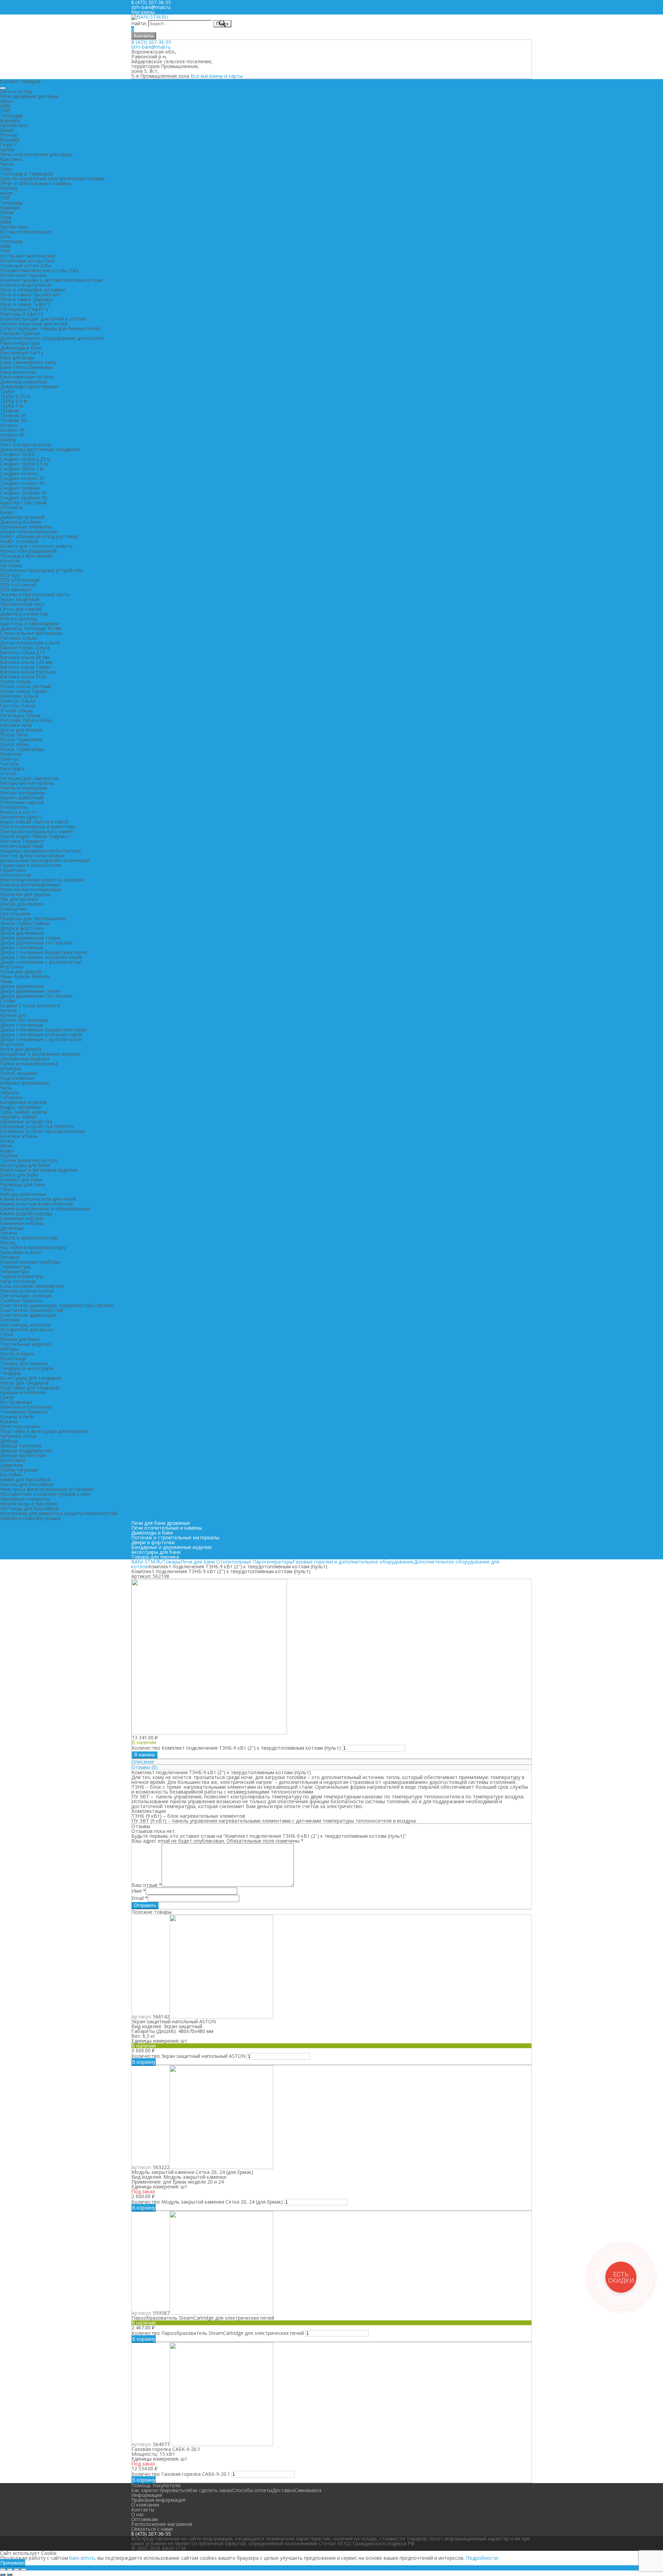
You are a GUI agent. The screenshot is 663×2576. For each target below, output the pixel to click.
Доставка (283, 2490)
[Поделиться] (10, 2569)
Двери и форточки (22, 928)
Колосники (13, 1460)
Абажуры (11, 1068)
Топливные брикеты (24, 1412)
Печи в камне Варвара (26, 299)
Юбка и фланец (18, 619)
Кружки (9, 1155)
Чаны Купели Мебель (25, 976)
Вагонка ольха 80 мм (25, 657)
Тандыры (11, 1373)
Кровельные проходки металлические (45, 860)
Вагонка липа (16, 725)
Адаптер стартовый (23, 502)
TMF (5, 111)
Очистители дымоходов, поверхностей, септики (57, 1305)
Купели (8, 1010)
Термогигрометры (22, 1276)
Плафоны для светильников (33, 918)
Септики (10, 1320)
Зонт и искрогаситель (26, 444)
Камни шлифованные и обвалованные (45, 1209)
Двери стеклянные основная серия (41, 957)
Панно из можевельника (29, 1063)
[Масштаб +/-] (23, 2569)
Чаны (6, 981)
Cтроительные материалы (31, 633)
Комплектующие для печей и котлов (43, 319)
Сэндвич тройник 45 (23, 493)
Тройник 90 (13, 420)
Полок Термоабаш (22, 749)
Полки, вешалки (19, 1073)
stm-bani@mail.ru (151, 7)
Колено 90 (12, 435)
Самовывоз (308, 2490)
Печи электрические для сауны (36, 154)
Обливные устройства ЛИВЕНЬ (37, 1126)
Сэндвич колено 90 (22, 483)
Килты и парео (17, 1354)
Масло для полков (22, 904)
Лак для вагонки (19, 899)
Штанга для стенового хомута (36, 546)
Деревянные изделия (25, 1059)
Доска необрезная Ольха (30, 643)
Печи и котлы (16, 91)
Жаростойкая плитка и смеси (34, 822)
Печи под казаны (20, 1426)
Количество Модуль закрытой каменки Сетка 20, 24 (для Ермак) (207, 2202)
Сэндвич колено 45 (22, 478)
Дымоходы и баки (21, 348)
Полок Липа (14, 735)
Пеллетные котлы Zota (27, 261)
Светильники (15, 914)
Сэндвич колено (19, 473)
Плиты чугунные (19, 1470)
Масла (8, 1242)
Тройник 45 (13, 415)
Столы (8, 1001)
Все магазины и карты (217, 76)
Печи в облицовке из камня (32, 290)
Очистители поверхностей (31, 1310)
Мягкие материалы (22, 793)
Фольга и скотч (18, 812)
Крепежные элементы (26, 527)
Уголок (8, 773)
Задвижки (11, 1465)
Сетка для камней (21, 609)
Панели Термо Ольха (25, 648)
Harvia (7, 149)
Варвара (10, 120)
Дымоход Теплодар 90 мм (31, 628)
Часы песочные (18, 1281)
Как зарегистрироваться (160, 2490)
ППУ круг (11, 575)
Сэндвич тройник (20, 488)
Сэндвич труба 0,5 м (24, 464)
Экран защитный (20, 599)
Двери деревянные (22, 933)
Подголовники (17, 1078)
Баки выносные (18, 372)
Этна (6, 217)
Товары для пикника (24, 1363)
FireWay (9, 188)
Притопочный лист (22, 604)
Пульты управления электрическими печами (52, 178)
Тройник (10, 411)
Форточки (12, 967)
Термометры (15, 1267)
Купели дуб (13, 1015)
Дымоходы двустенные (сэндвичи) (40, 449)
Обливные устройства (26, 1121)
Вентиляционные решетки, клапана (42, 880)
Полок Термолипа (21, 739)
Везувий (10, 140)
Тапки (7, 1189)
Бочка (7, 1141)
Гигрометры (14, 1271)
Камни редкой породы (26, 1213)
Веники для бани (20, 1339)
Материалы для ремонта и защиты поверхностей (59, 1513)
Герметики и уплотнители (31, 865)
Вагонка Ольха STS (23, 652)
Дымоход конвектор (24, 614)
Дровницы (12, 1228)
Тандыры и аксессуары (27, 1368)
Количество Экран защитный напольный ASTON (189, 2056)
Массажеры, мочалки (25, 1325)
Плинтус (10, 759)
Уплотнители (16, 875)
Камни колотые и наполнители (36, 1204)
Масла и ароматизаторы (29, 1238)
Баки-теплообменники (26, 367)
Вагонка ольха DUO (23, 677)
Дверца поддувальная (26, 1450)
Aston (7, 101)
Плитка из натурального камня (37, 831)
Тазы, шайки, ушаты (23, 1112)
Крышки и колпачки (23, 1392)
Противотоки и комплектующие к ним (45, 1494)
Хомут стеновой (19, 541)
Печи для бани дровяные (161, 1523)
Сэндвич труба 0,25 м (25, 459)
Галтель (10, 764)
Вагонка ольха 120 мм (26, 662)
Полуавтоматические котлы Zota (39, 270)
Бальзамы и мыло (21, 1252)
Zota (5, 236)
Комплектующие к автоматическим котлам (51, 280)
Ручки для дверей (21, 972)
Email (140, 1898)
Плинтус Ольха (18, 701)
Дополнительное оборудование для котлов (52, 338)
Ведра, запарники (21, 1107)
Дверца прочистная (23, 1455)
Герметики (13, 870)
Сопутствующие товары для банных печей (50, 328)
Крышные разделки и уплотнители (40, 851)
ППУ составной (18, 585)
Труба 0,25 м (15, 396)
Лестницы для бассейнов (29, 1508)
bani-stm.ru (82, 2558)
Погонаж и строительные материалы (175, 1537)
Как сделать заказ (211, 2490)
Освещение (13, 909)
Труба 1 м (12, 406)
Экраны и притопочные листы (35, 594)
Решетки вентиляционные (31, 889)
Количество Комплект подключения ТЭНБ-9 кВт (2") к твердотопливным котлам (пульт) (236, 1748)
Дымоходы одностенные (29, 386)
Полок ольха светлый (26, 686)
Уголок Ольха (16, 710)
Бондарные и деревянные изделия (40, 1054)
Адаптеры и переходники (29, 623)
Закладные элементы (25, 1499)
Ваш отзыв (147, 1885)
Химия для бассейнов (25, 1479)
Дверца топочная (21, 1446)
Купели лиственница (24, 1020)
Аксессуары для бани (25, 1165)
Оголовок (12, 507)
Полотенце (13, 1358)
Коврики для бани (21, 1180)
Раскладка (12, 768)
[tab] (331, 1762)
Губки (7, 1334)
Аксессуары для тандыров (31, 1378)
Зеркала (9, 1092)
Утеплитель (14, 807)
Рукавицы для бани (22, 1184)
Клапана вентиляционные (30, 885)
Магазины (143, 12)
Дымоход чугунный (22, 517)
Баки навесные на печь (27, 377)
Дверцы (9, 1441)
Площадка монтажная (26, 556)
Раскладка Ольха (20, 715)
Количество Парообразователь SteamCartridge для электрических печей (218, 2333)
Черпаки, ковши (18, 1117)
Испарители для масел (27, 1329)
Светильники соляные (26, 1296)
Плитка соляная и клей (27, 1291)
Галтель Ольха (18, 706)
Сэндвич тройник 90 (23, 498)
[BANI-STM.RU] (150, 17)
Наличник (11, 754)
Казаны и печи (17, 1417)
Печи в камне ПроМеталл (30, 294)
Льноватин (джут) (21, 817)
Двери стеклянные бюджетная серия (44, 952)
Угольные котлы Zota (25, 265)
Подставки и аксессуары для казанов (44, 1431)
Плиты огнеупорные (24, 788)
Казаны (9, 1421)
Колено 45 (12, 430)
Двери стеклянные (22, 947)
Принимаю (13, 2563)
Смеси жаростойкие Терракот (36, 836)
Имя (139, 1891)
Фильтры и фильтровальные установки (46, 1489)
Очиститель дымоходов (28, 1315)
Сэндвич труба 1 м (22, 469)
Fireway (9, 135)
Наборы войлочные (23, 1194)
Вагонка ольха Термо (26, 667)
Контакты (144, 36)
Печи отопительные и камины (35, 183)
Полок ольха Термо (23, 691)
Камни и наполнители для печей (38, 1199)
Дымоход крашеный (23, 382)
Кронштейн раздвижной (28, 551)
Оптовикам (145, 2519)
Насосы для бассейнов (27, 1484)
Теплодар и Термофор (27, 174)
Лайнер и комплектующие (30, 1518)
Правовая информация (158, 2500)
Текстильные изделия (26, 1344)
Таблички (11, 1097)
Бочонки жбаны (19, 1136)
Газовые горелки (20, 333)
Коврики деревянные (25, 1083)
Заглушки (11, 565)
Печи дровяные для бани (29, 96)
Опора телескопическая (28, 531)
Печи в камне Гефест (25, 304)
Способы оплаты (252, 2490)
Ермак (7, 130)
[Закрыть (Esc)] (3, 2569)
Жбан (6, 1146)
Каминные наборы (22, 1218)
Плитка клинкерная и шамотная (37, 826)
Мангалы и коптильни (26, 1407)
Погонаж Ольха (18, 638)
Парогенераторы (20, 343)
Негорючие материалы (27, 783)
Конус (7, 512)
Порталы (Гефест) (21, 314)
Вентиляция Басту (22, 353)
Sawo (6, 169)
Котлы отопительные (26, 232)
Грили (7, 1397)
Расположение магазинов (162, 2524)
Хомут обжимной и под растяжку (39, 536)
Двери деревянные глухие (30, 938)
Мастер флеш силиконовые (32, 856)
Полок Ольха (15, 681)
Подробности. (482, 2558)
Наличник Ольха (19, 696)
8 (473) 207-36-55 (151, 42)
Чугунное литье (18, 1436)
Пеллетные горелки (23, 275)
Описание (143, 1762)
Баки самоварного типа (28, 362)
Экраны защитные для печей (34, 324)
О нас (138, 2514)
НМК (6, 106)
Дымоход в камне (21, 522)
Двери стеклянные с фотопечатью (41, 962)
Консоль (10, 560)
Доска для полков (21, 730)
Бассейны (11, 1475)
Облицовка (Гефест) (24, 309)
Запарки (9, 1257)
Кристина (11, 159)
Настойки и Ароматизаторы (33, 1247)
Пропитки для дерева (25, 894)
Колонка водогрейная (26, 285)
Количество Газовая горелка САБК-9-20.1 (181, 2474)
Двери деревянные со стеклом (36, 943)
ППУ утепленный (20, 580)
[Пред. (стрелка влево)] (3, 2575)
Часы (6, 1088)
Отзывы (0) (145, 1767)
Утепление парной (22, 802)
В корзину (145, 1755)
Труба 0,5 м (14, 401)
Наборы (9, 1349)
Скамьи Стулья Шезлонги (30, 1005)
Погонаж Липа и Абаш (26, 720)
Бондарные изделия (23, 1102)
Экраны (9, 1233)
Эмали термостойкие (25, 923)
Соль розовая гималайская (32, 1286)
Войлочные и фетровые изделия (39, 1170)
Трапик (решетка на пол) (29, 1160)
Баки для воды (17, 357)
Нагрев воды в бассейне (29, 1504)
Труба (7, 391)
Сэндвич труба (17, 454)
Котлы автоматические (28, 256)
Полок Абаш (15, 744)
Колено (9, 425)
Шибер (8, 440)
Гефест (9, 145)
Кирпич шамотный (22, 797)
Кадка (7, 1151)
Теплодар (11, 116)
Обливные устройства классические (43, 1131)
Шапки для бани (19, 1175)
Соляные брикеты (21, 1300)
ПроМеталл (14, 125)
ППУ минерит (16, 590)
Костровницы (16, 1402)
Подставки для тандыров (30, 1387)
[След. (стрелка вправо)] (10, 2575)
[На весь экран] (17, 2569)
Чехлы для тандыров (24, 1383)
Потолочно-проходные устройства (41, 570)
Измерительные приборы (30, 1262)
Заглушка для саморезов (29, 778)
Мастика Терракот (22, 841)
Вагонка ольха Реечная (28, 672)
